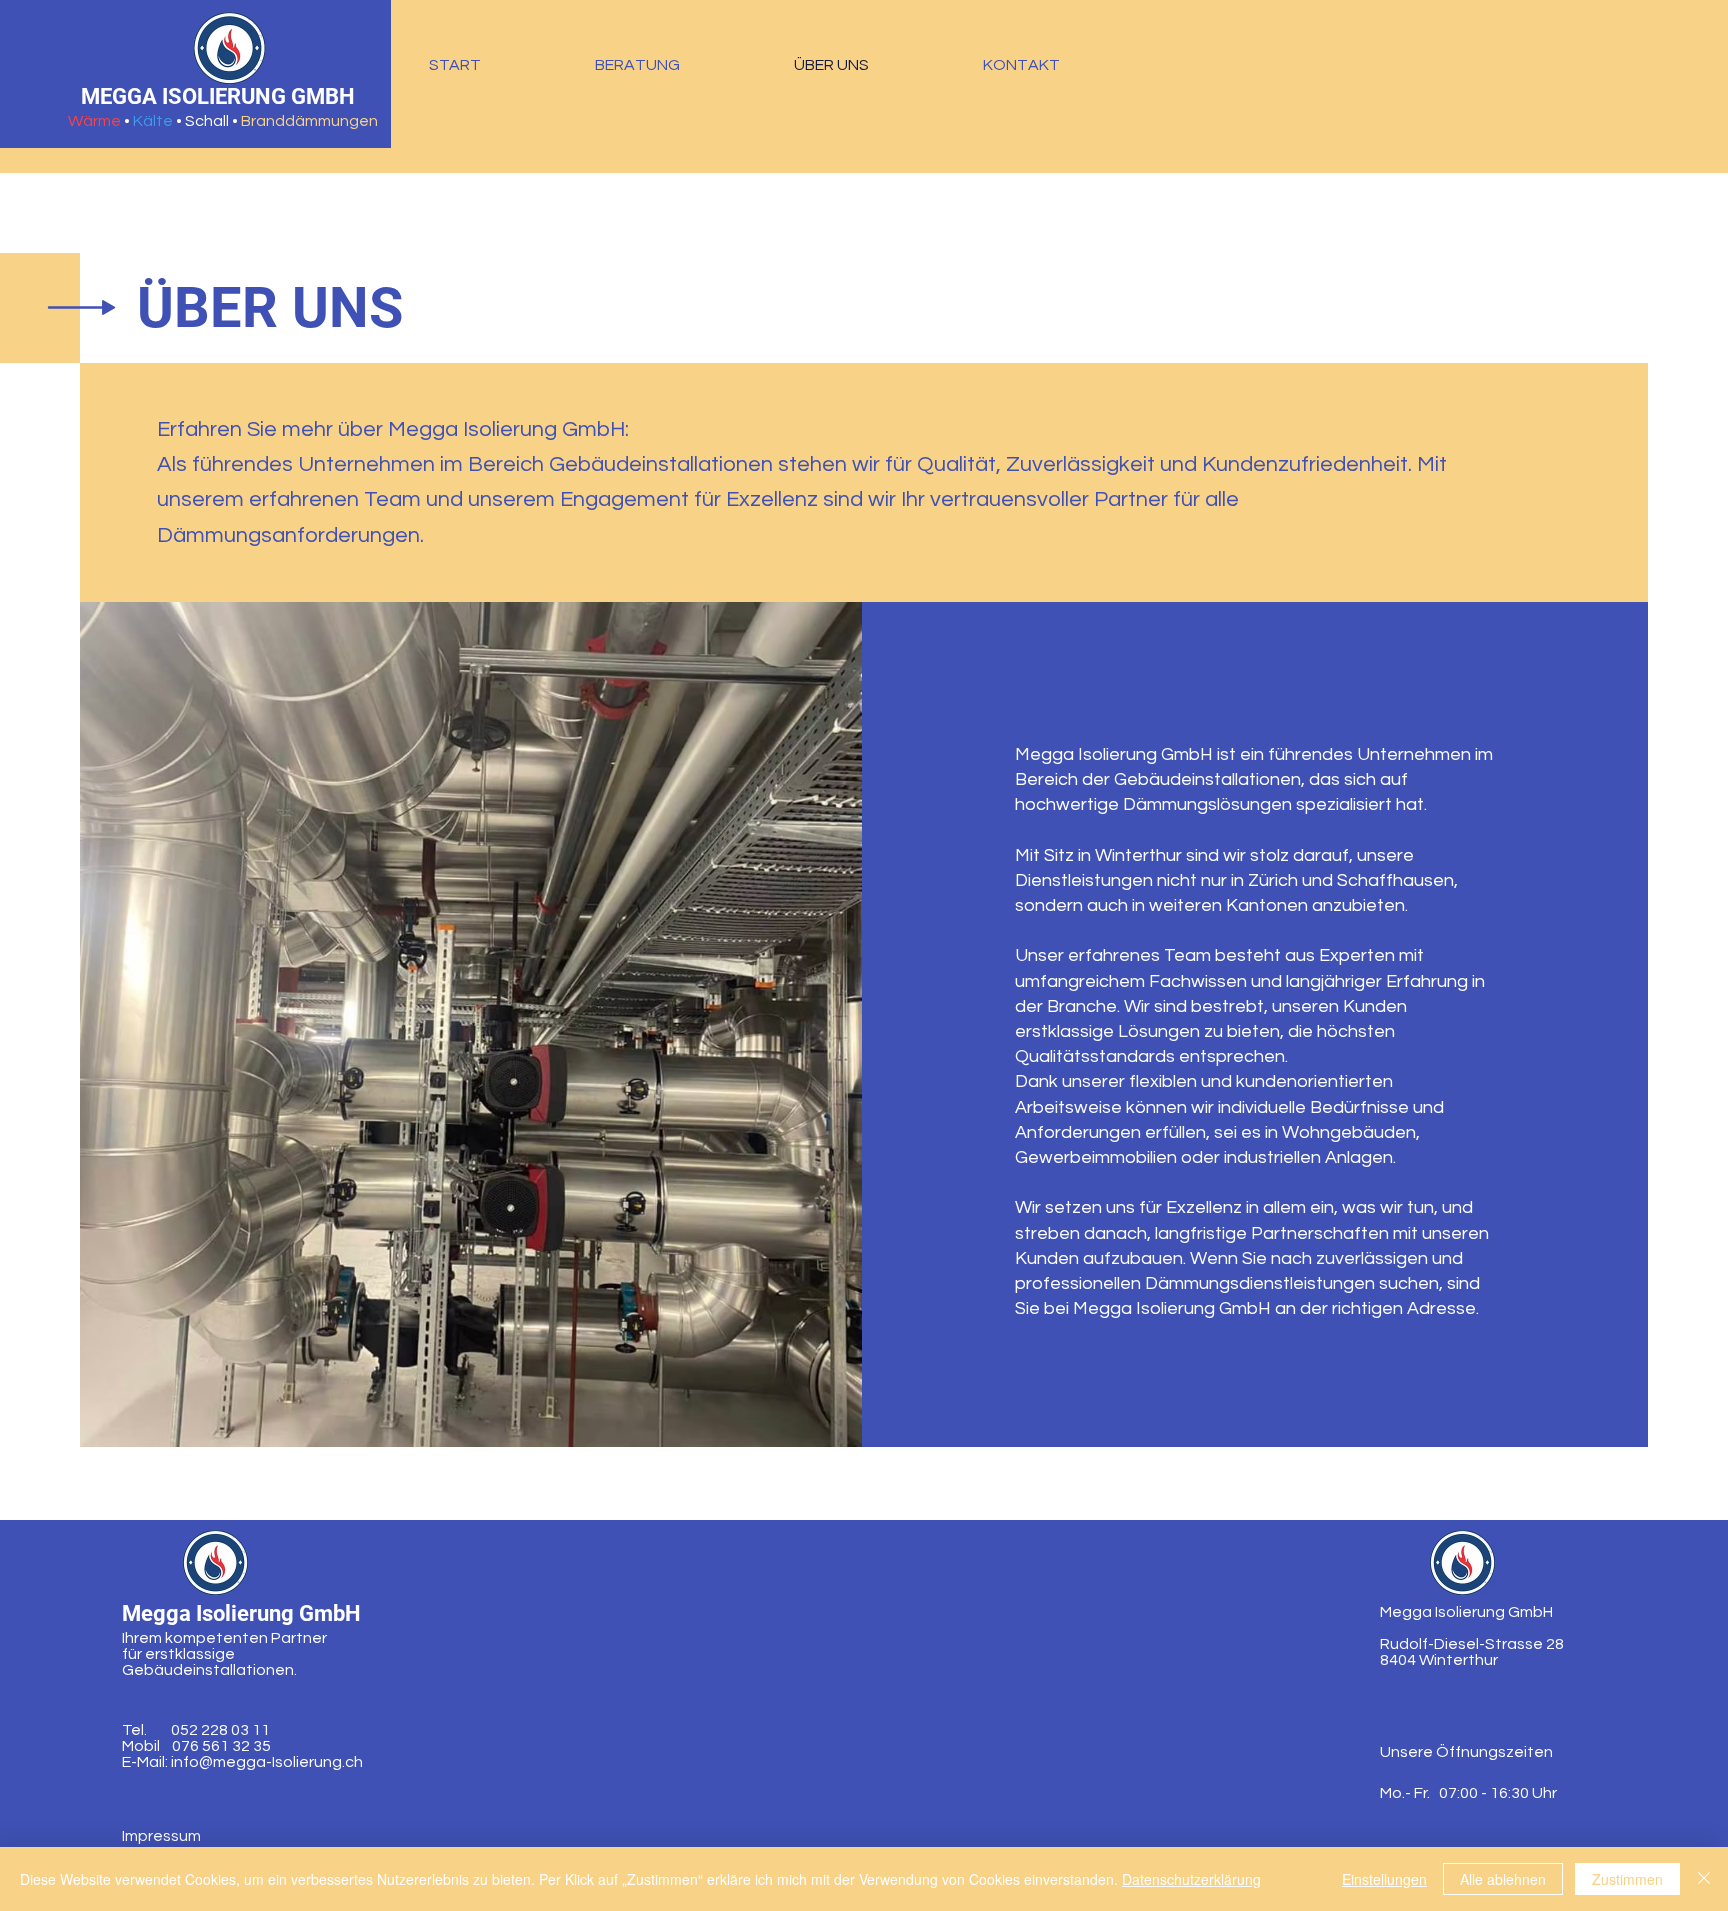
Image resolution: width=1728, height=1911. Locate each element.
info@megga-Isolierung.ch (267, 1762)
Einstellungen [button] (1384, 1879)
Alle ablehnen (1503, 1879)
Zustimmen (1627, 1879)
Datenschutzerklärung (1191, 1879)
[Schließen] (1704, 1879)
